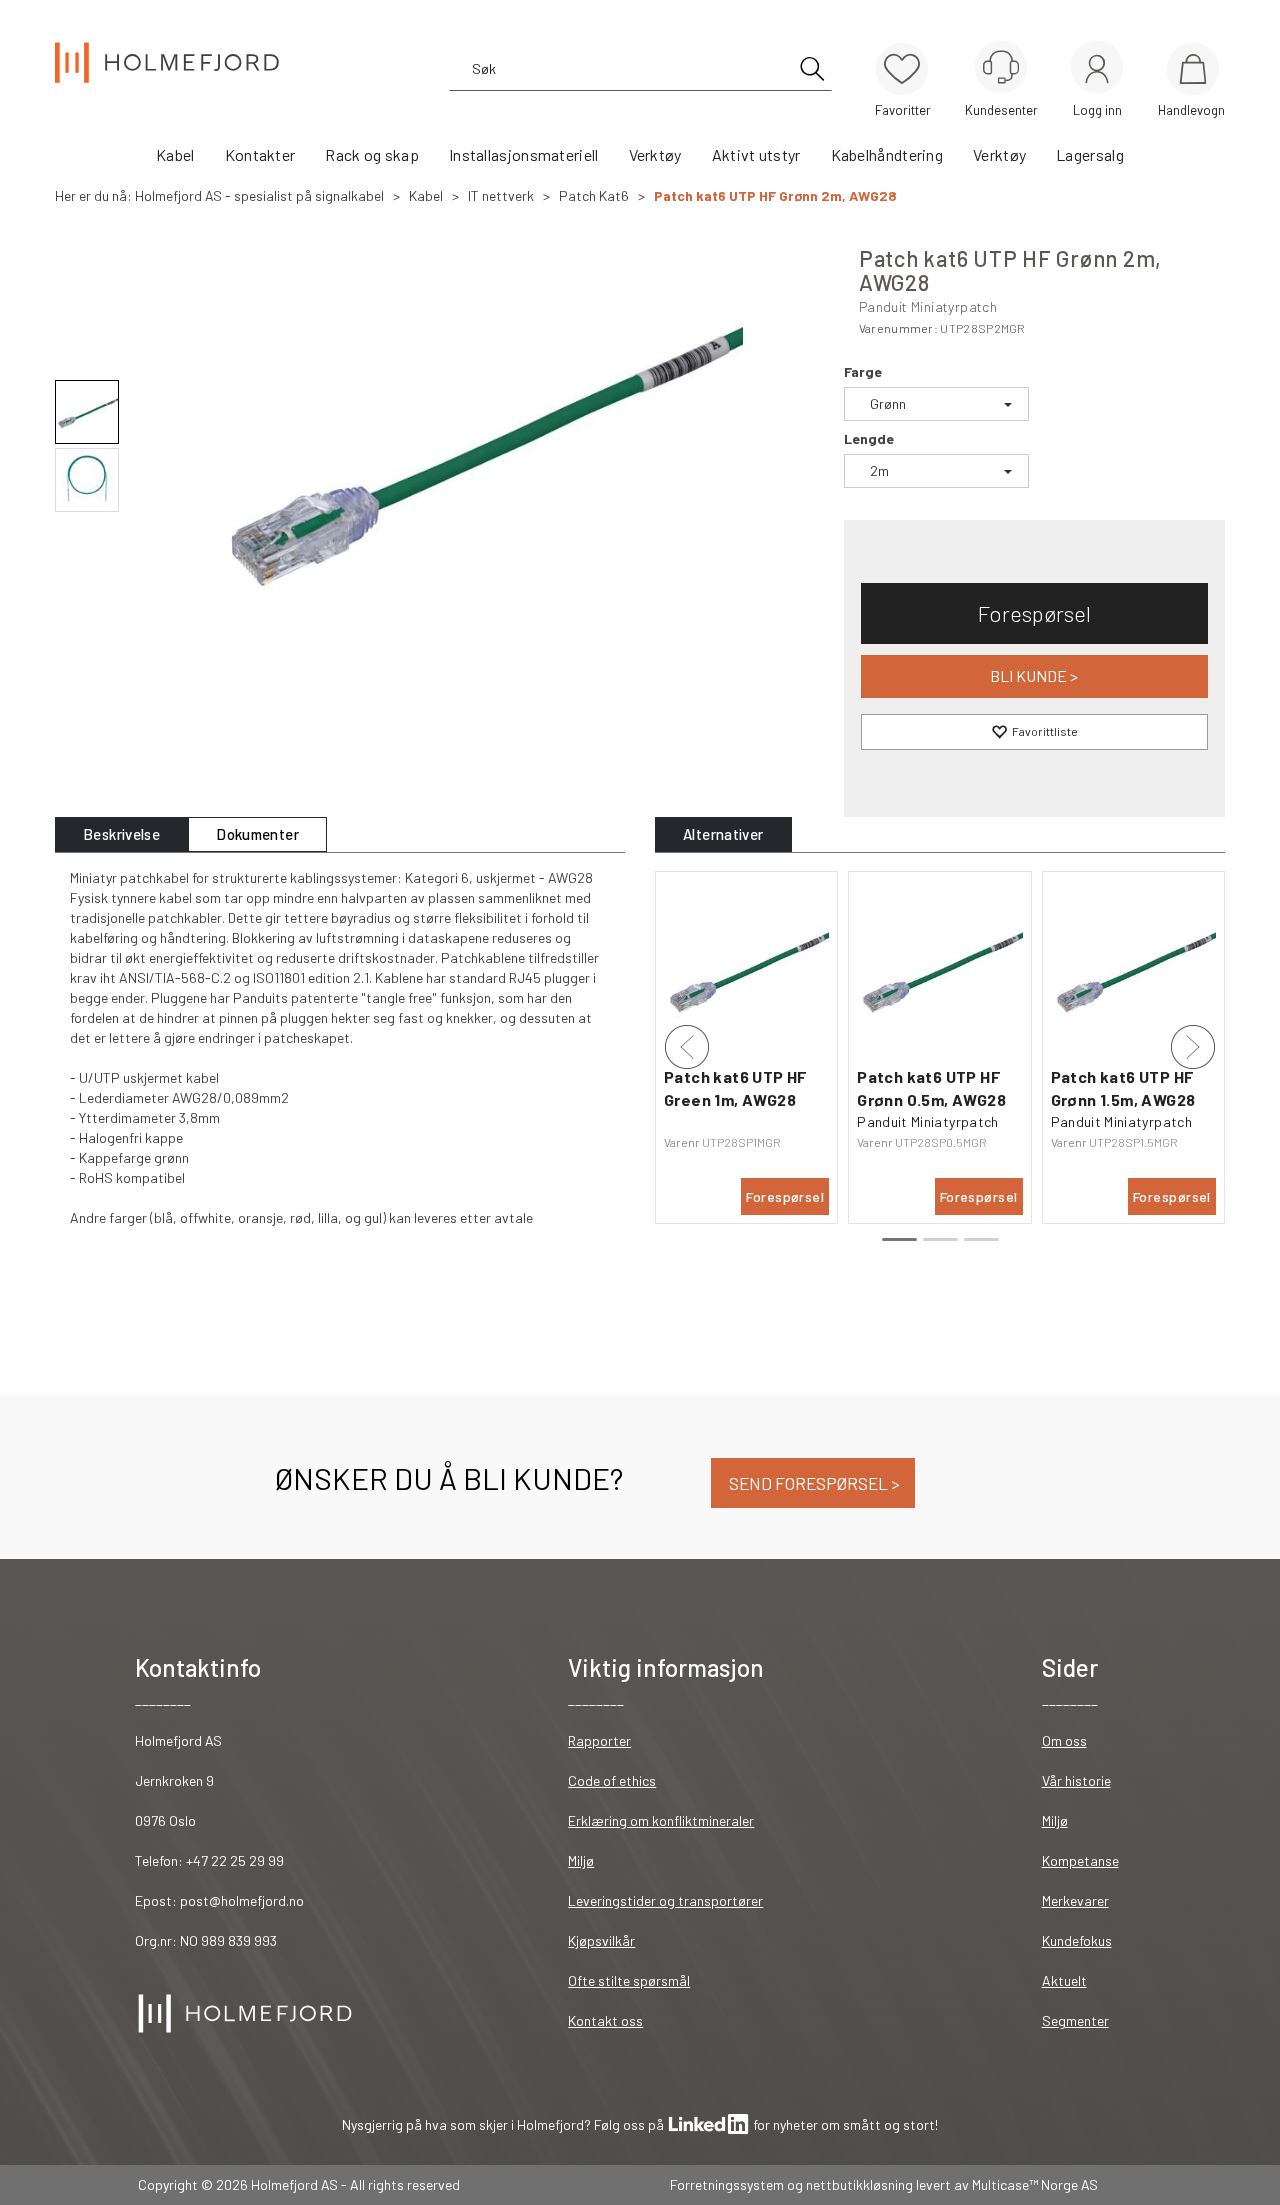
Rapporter (599, 1740)
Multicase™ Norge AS (1035, 2184)
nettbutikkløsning (859, 2184)
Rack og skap (372, 154)
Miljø (581, 1860)
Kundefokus (1077, 1940)
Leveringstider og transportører (665, 1900)
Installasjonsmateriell (524, 154)
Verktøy (655, 154)
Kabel (175, 154)
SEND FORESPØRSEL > (813, 1483)
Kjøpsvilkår (601, 1940)
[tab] (121, 834)
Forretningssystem (727, 2184)
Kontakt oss (605, 2020)
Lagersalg (1090, 154)
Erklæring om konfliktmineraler (661, 1820)
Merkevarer (1075, 1900)
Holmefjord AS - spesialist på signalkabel (259, 195)
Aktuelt (1064, 1980)
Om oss (1064, 1740)
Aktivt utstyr (756, 154)
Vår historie (1076, 1780)
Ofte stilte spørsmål (629, 1980)
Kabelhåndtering (887, 154)
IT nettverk (501, 195)
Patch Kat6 (594, 195)
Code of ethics (612, 1780)
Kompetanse (1080, 1860)
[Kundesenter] (1001, 67)
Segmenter (1075, 2020)
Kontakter (260, 154)
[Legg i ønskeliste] (1034, 732)
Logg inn (1097, 70)
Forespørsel (1034, 613)
